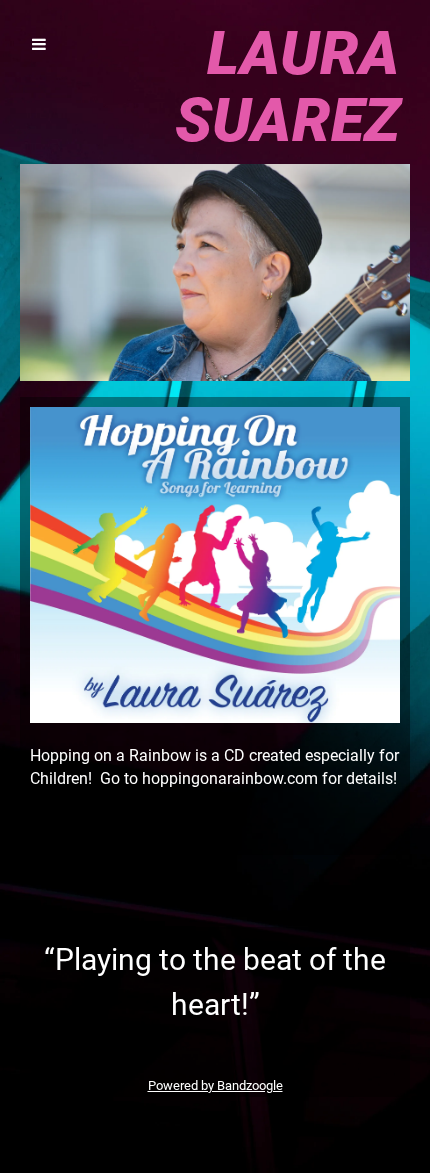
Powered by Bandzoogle (215, 1085)
